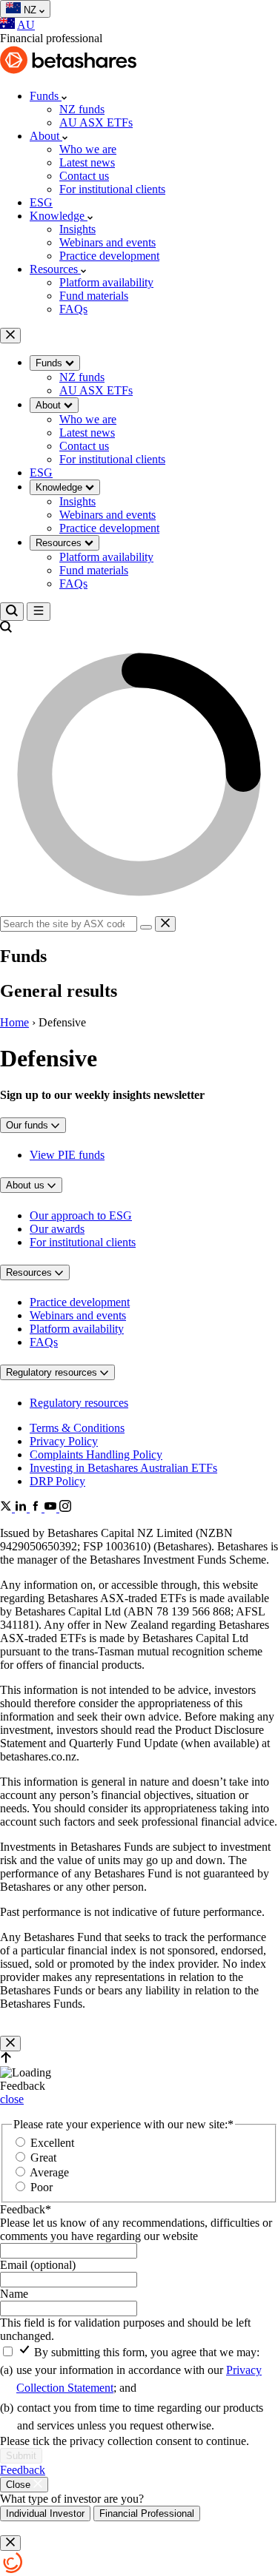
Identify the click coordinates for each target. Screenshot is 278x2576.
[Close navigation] (10, 336)
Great (43, 2158)
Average (49, 2172)
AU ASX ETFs (96, 122)
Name (14, 2294)
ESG (41, 202)
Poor (42, 2187)
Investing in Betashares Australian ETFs (123, 1468)
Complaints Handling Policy (96, 1455)
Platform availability (106, 282)
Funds (46, 96)
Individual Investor (45, 2513)
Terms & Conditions (77, 1428)
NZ (32, 10)
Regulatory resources (79, 1403)
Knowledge (59, 216)
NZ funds (82, 109)
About (46, 136)
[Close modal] (10, 2044)
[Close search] (165, 924)
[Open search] (12, 612)
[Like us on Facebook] (37, 1508)
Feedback (26, 2209)
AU (26, 25)
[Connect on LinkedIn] (22, 1508)
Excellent (52, 2143)
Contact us (84, 176)
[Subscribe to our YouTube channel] (52, 1508)
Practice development (109, 256)
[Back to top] (6, 2059)
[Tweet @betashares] (7, 1508)
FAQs (73, 309)
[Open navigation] (39, 612)
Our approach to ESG (81, 1215)
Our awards (57, 1229)
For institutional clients (112, 189)
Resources (55, 269)
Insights (77, 229)
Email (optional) (38, 2265)
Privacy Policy (64, 1441)
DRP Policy (57, 1481)
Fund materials (94, 296)
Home (14, 1022)
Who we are (88, 149)
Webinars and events (107, 242)
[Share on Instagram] (65, 1508)
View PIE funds (67, 1155)
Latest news (87, 162)
